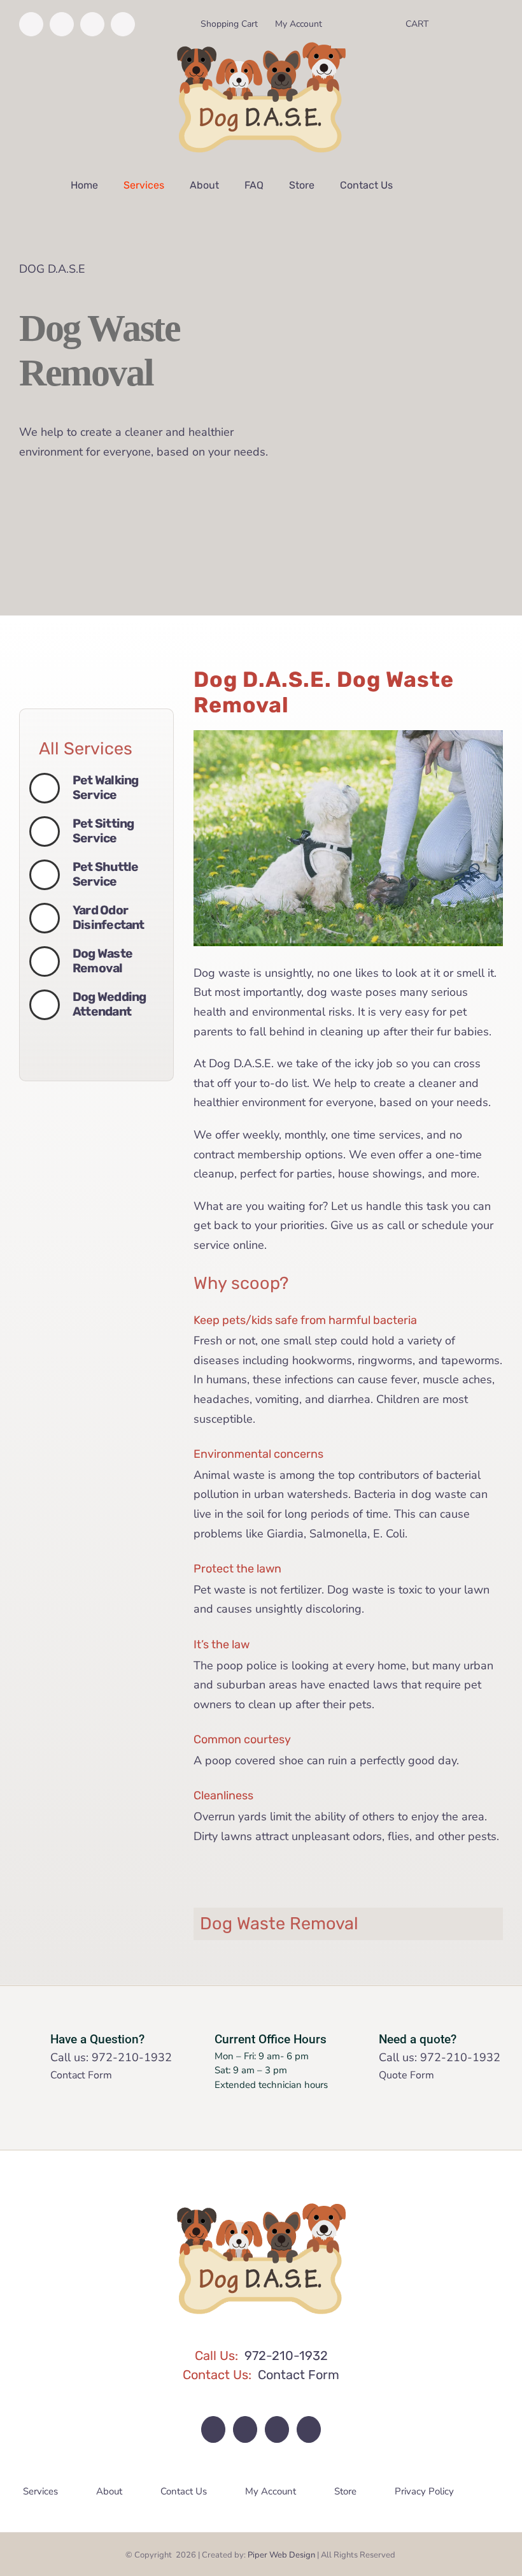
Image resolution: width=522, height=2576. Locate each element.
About (109, 2491)
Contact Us (184, 2491)
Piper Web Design (281, 2555)
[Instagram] (245, 2429)
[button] (422, 185)
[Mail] (309, 2429)
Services (40, 2491)
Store (345, 2491)
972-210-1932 (132, 2057)
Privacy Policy (424, 2491)
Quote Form (406, 2075)
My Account (271, 2491)
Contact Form (81, 2075)
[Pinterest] (277, 2429)
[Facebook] (213, 2429)
